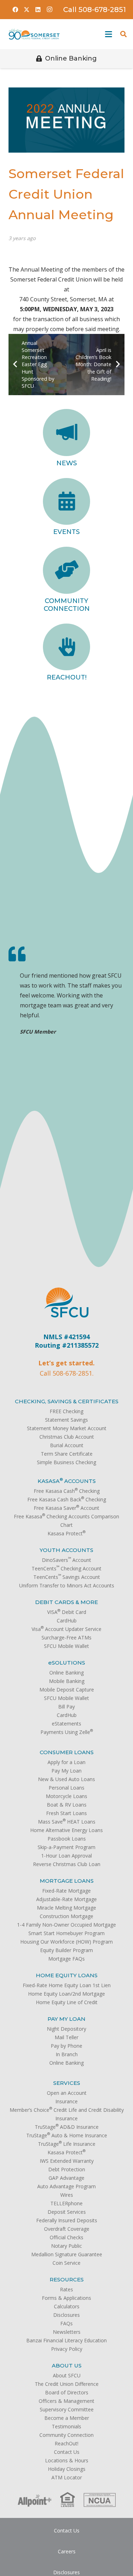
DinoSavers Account (66, 1560)
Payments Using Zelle (67, 1732)
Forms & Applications (66, 2298)
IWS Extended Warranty (67, 2161)
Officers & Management (66, 2401)
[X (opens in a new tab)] (27, 10)
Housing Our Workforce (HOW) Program (66, 1942)
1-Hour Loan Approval (66, 1856)
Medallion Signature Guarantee (67, 2254)
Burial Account (67, 1445)
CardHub (67, 1620)
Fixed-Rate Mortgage (66, 1891)
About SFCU (67, 2375)
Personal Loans (66, 1788)
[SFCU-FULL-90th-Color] (34, 34)
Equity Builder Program (66, 1950)
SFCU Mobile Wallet (66, 1646)
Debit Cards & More (66, 1602)
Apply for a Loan (66, 1762)
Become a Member (67, 2418)
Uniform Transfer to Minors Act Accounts (67, 1585)
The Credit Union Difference (67, 2384)
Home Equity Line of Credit (67, 2002)
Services (67, 2083)
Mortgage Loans (67, 1881)
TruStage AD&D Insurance (67, 2127)
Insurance (66, 2101)
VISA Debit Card (67, 1612)
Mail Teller (66, 2037)
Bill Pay (66, 1707)
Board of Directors (67, 2392)
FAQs (66, 2323)
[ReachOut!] (66, 647)
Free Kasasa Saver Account (66, 1508)
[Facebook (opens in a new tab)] (15, 10)
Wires (67, 2195)
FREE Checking (66, 1411)
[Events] (66, 502)
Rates (66, 2289)
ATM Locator (67, 2477)
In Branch (67, 2054)
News (67, 463)
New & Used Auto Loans (66, 1779)
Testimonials (66, 2426)
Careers (67, 2551)
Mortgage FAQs (66, 1959)
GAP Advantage (66, 2178)
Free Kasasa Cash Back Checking (67, 1499)
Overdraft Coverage (67, 2229)
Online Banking (66, 1673)
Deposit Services (67, 2212)
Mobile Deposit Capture (67, 1690)
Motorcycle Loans (66, 1796)
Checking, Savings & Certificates (67, 1401)
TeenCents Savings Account (67, 1577)
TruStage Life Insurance (67, 2144)
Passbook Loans (67, 1839)
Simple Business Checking (66, 1462)
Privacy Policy (67, 2349)
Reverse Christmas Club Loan (67, 1864)
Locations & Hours (67, 2460)
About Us (67, 2365)
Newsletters (67, 2332)
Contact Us (67, 2452)
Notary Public (66, 2246)
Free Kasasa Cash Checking (67, 1491)
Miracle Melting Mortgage (66, 1908)
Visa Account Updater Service (66, 1629)
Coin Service (66, 2263)
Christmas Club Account (67, 1437)
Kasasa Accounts (67, 1481)
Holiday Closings (67, 2469)
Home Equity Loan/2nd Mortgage (66, 1994)
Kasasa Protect (66, 1533)
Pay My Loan (66, 1771)
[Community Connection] (66, 570)
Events (66, 532)
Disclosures (66, 2315)
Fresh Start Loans (66, 1813)
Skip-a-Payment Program (66, 1847)
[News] (66, 433)
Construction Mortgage (66, 1916)
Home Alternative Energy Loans (66, 1830)
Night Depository (66, 2029)
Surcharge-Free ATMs (66, 1637)
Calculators (67, 2306)
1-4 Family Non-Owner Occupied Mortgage (66, 1925)
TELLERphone (66, 2203)
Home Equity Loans (67, 1975)
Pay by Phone (66, 2046)
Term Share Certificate (67, 1454)
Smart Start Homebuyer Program (66, 1933)
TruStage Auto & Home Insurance (67, 2135)
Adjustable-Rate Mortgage (66, 1899)
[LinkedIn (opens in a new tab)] (38, 10)
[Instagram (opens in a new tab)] (49, 10)
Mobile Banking (67, 1681)
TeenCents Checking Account (66, 1568)
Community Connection (67, 605)
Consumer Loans (67, 1752)
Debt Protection (67, 2169)
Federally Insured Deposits (67, 2220)
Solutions (67, 1663)
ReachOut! (67, 677)
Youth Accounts (66, 1550)
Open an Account (67, 2093)
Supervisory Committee (67, 2409)
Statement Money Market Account (67, 1428)
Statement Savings (66, 1420)
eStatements (66, 1724)
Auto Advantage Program (66, 2186)
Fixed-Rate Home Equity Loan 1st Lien (67, 1985)
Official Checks (66, 2237)
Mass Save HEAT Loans (67, 1822)
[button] (107, 34)
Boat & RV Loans (67, 1805)
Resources (67, 2279)
